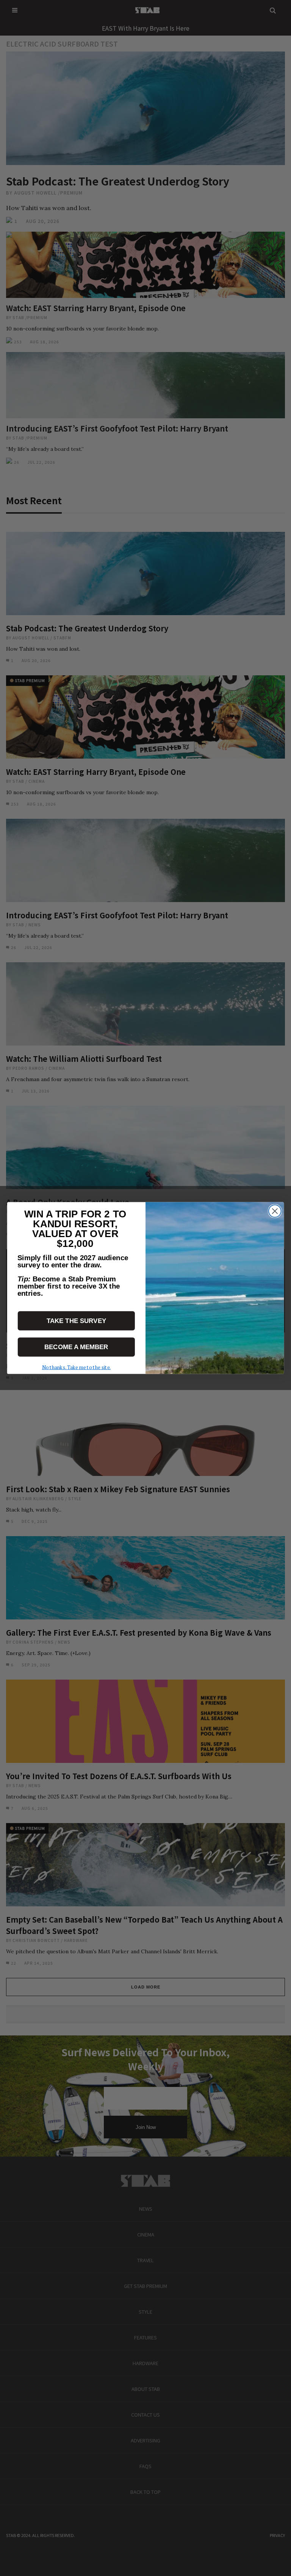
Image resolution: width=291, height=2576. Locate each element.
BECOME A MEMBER (76, 1347)
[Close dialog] (275, 1211)
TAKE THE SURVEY (76, 1321)
